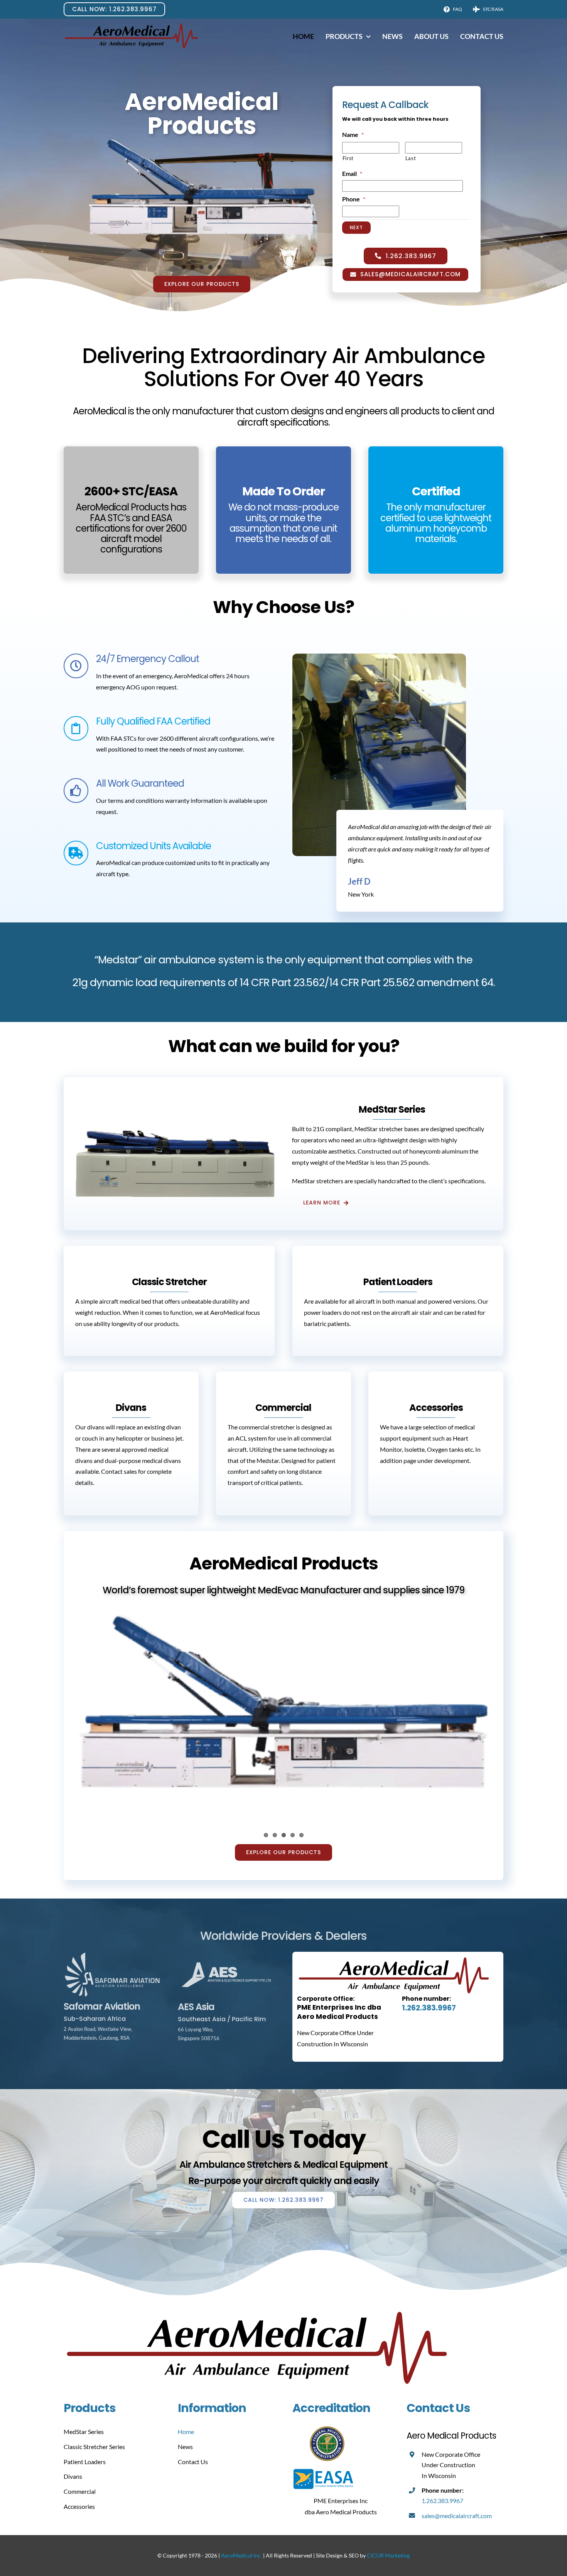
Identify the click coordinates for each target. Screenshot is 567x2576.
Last (411, 158)
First (348, 158)
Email (352, 173)
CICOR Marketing (388, 2555)
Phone (354, 199)
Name (353, 134)
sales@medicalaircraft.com (457, 2516)
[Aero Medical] (131, 25)
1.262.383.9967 (429, 2008)
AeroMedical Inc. (241, 2555)
